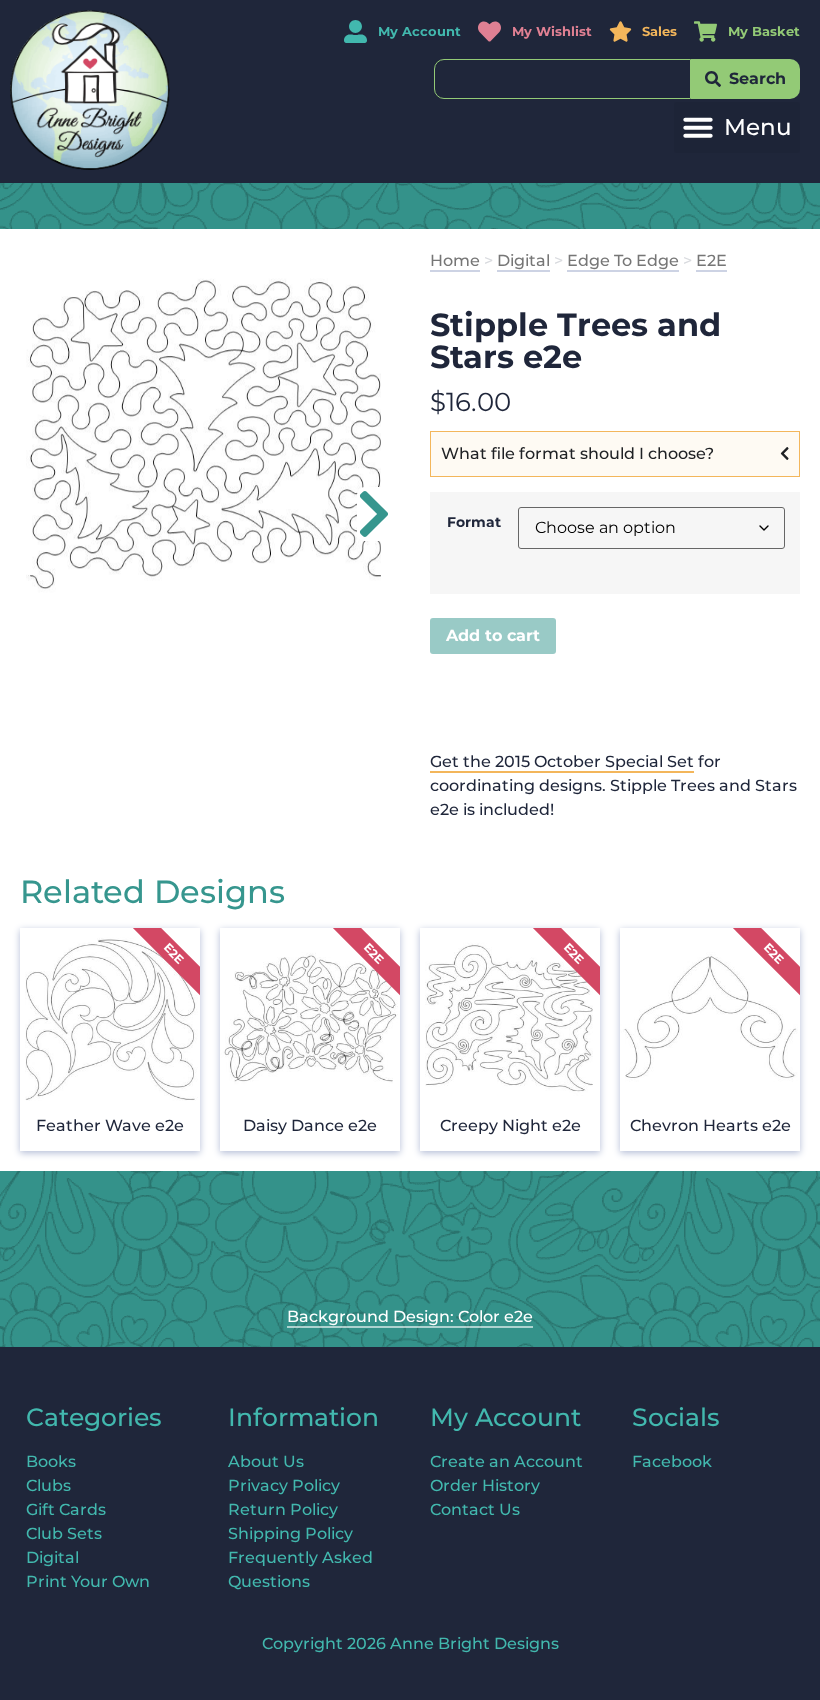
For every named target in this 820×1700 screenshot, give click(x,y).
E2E (711, 260)
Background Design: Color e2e (410, 1316)
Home (455, 260)
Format (474, 522)
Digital (523, 260)
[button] (737, 127)
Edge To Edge (623, 260)
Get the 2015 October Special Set (562, 761)
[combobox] (562, 79)
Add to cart (493, 635)
